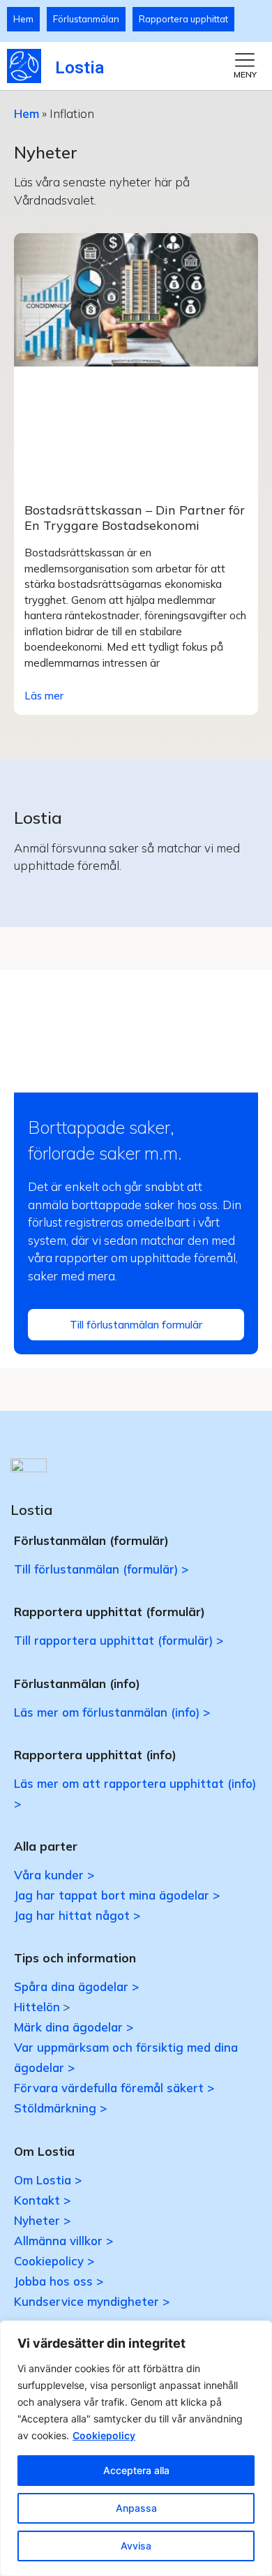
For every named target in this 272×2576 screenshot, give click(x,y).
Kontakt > (42, 2200)
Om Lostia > (48, 2180)
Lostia (80, 68)
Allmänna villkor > (63, 2241)
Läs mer (44, 696)
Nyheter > (42, 2220)
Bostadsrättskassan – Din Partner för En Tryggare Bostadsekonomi (135, 518)
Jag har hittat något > (77, 1915)
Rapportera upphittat (183, 19)
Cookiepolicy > (54, 2261)
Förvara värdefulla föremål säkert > (114, 2088)
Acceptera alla (136, 2470)
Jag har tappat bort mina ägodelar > (117, 1895)
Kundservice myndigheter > (92, 2301)
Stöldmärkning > (60, 2108)
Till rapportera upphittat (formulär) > (119, 1640)
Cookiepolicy (104, 2435)
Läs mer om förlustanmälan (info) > (112, 1712)
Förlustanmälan (86, 19)
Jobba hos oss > (59, 2281)
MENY (245, 74)
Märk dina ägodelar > (74, 2027)
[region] (136, 2448)
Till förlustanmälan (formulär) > (101, 1569)
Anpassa (136, 2508)
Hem (23, 19)
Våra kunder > (54, 1875)
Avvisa (136, 2546)
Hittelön (37, 2007)
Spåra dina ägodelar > (76, 1986)
